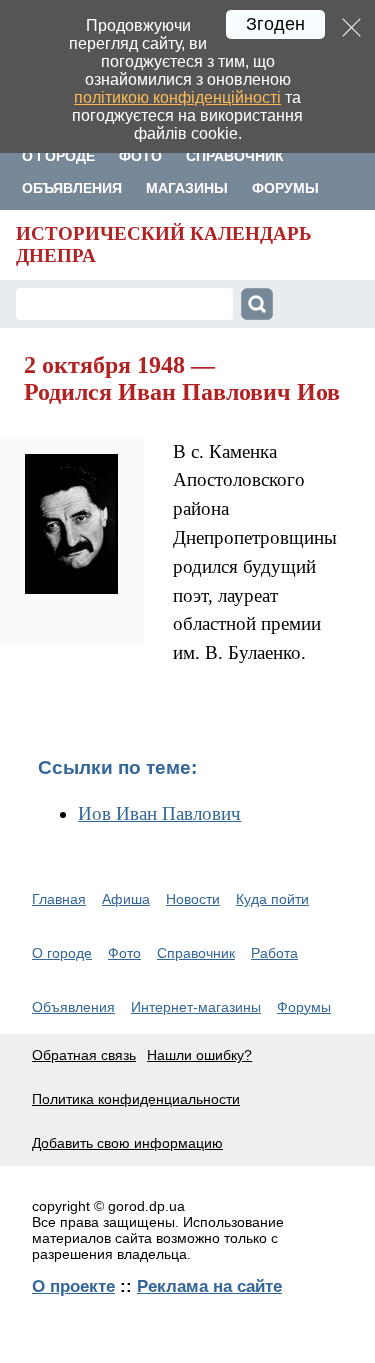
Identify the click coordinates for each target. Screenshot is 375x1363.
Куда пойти (272, 899)
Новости (193, 899)
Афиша (126, 899)
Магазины (187, 188)
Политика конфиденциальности (136, 1099)
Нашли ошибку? (199, 1055)
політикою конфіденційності (177, 97)
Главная (59, 899)
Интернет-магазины (196, 1007)
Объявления (72, 188)
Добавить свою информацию (127, 1143)
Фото (140, 156)
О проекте (73, 1286)
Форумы (285, 188)
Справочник (235, 156)
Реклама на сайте (209, 1286)
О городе (58, 156)
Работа (274, 953)
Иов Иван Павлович (159, 813)
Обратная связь (84, 1055)
